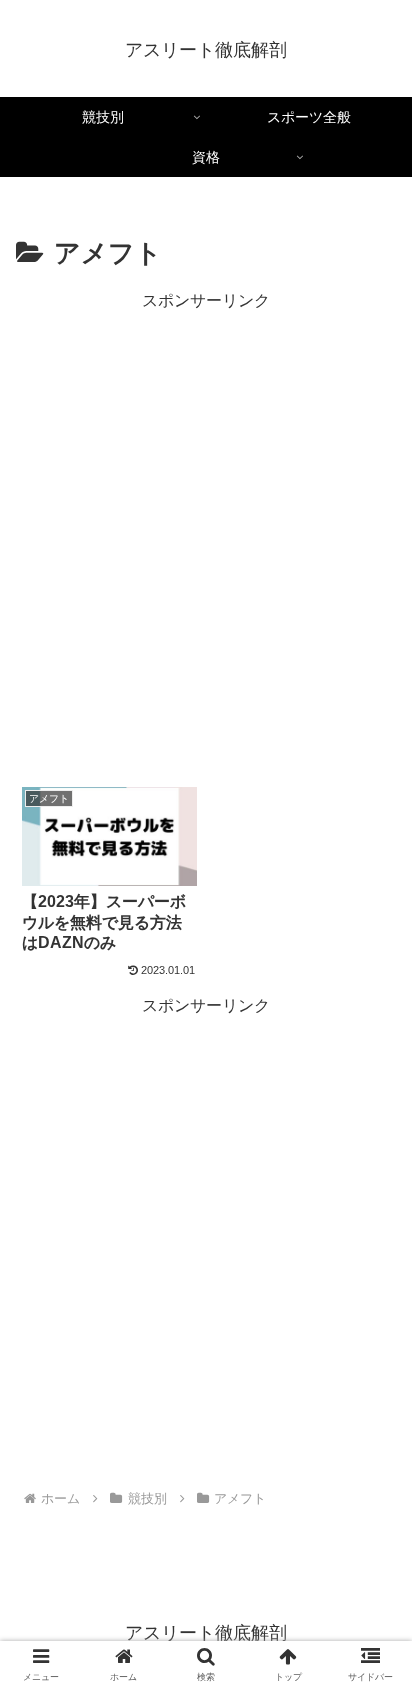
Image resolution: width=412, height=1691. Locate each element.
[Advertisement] (206, 521)
